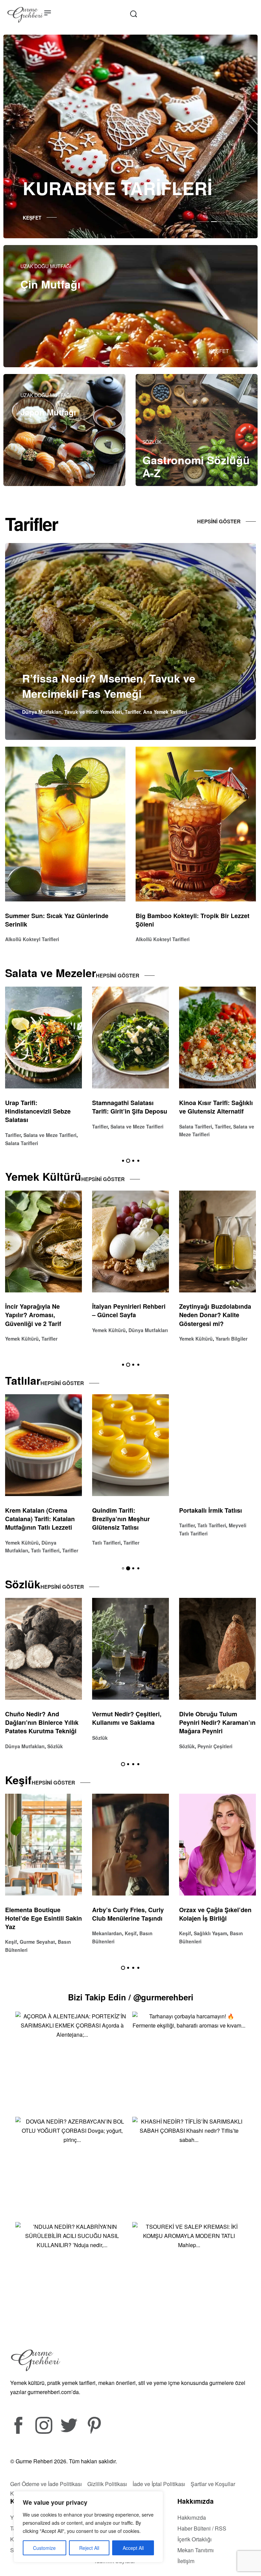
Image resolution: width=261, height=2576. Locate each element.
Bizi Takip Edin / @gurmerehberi (131, 1997)
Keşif (11, 1933)
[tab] (203, 221)
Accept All (133, 2548)
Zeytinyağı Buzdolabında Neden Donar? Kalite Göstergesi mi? (128, 1315)
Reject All (89, 2548)
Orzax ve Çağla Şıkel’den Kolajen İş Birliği (41, 1914)
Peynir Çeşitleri (41, 1746)
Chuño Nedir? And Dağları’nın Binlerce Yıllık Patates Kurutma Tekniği (216, 1722)
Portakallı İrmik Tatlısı (124, 1510)
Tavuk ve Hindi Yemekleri (93, 712)
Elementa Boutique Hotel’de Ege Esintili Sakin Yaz (217, 1918)
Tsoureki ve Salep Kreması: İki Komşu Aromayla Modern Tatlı (212, 1519)
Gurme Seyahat (211, 1942)
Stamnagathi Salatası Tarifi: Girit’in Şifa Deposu (43, 1107)
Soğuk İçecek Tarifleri (204, 1339)
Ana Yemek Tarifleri (165, 712)
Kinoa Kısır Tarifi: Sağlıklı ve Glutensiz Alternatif (129, 1107)
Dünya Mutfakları (42, 712)
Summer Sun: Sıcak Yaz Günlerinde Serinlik (57, 920)
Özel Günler (106, 1933)
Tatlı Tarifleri (19, 1543)
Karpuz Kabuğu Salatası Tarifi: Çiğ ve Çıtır (214, 1107)
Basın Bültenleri (140, 1933)
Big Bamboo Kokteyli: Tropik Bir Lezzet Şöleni (193, 920)
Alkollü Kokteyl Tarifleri (32, 939)
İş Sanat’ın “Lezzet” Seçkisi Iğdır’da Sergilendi (130, 1914)
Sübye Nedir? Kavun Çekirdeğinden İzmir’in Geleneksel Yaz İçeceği (212, 1315)
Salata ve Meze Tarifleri (50, 1126)
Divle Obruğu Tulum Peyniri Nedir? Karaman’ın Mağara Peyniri (43, 1722)
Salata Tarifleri (109, 1126)
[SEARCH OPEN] (134, 14)
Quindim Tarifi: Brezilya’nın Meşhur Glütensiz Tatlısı (34, 1519)
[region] (88, 2527)
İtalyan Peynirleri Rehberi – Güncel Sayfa (42, 1311)
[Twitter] (69, 2425)
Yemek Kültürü (22, 1330)
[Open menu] (48, 13)
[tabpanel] (130, 136)
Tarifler (133, 712)
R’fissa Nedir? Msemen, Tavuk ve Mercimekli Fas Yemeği (109, 686)
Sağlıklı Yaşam (36, 1933)
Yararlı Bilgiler (144, 1339)
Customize (44, 2548)
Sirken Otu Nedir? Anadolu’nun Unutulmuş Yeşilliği (128, 1722)
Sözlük (13, 1746)
